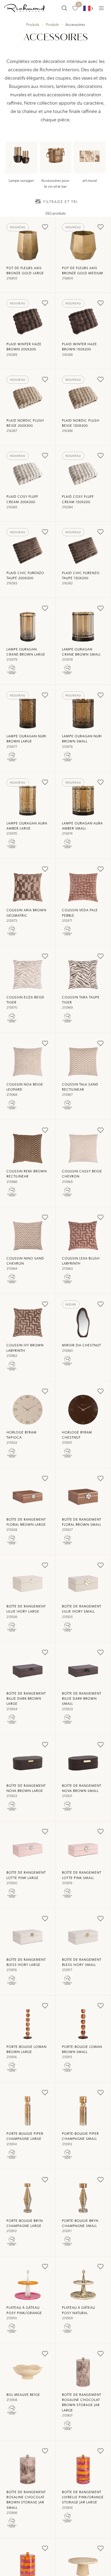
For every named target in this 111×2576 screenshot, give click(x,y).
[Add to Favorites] (45, 227)
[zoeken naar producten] (64, 8)
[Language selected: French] (88, 8)
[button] (100, 166)
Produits (33, 24)
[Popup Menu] (101, 8)
